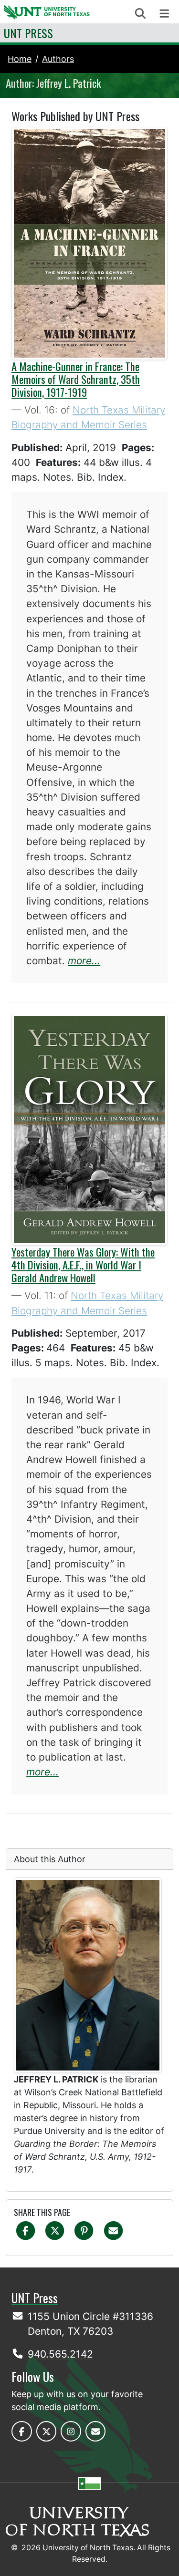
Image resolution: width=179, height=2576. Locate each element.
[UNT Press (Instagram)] (71, 2431)
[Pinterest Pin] (84, 2230)
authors (58, 59)
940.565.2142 (60, 2354)
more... (84, 961)
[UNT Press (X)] (47, 2431)
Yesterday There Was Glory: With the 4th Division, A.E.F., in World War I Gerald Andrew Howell (83, 1265)
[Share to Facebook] (26, 2230)
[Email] (113, 2230)
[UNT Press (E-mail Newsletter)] (96, 2431)
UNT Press (28, 33)
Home (20, 59)
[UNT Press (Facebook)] (22, 2431)
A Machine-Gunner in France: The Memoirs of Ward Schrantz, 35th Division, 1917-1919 (76, 379)
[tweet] (55, 2230)
